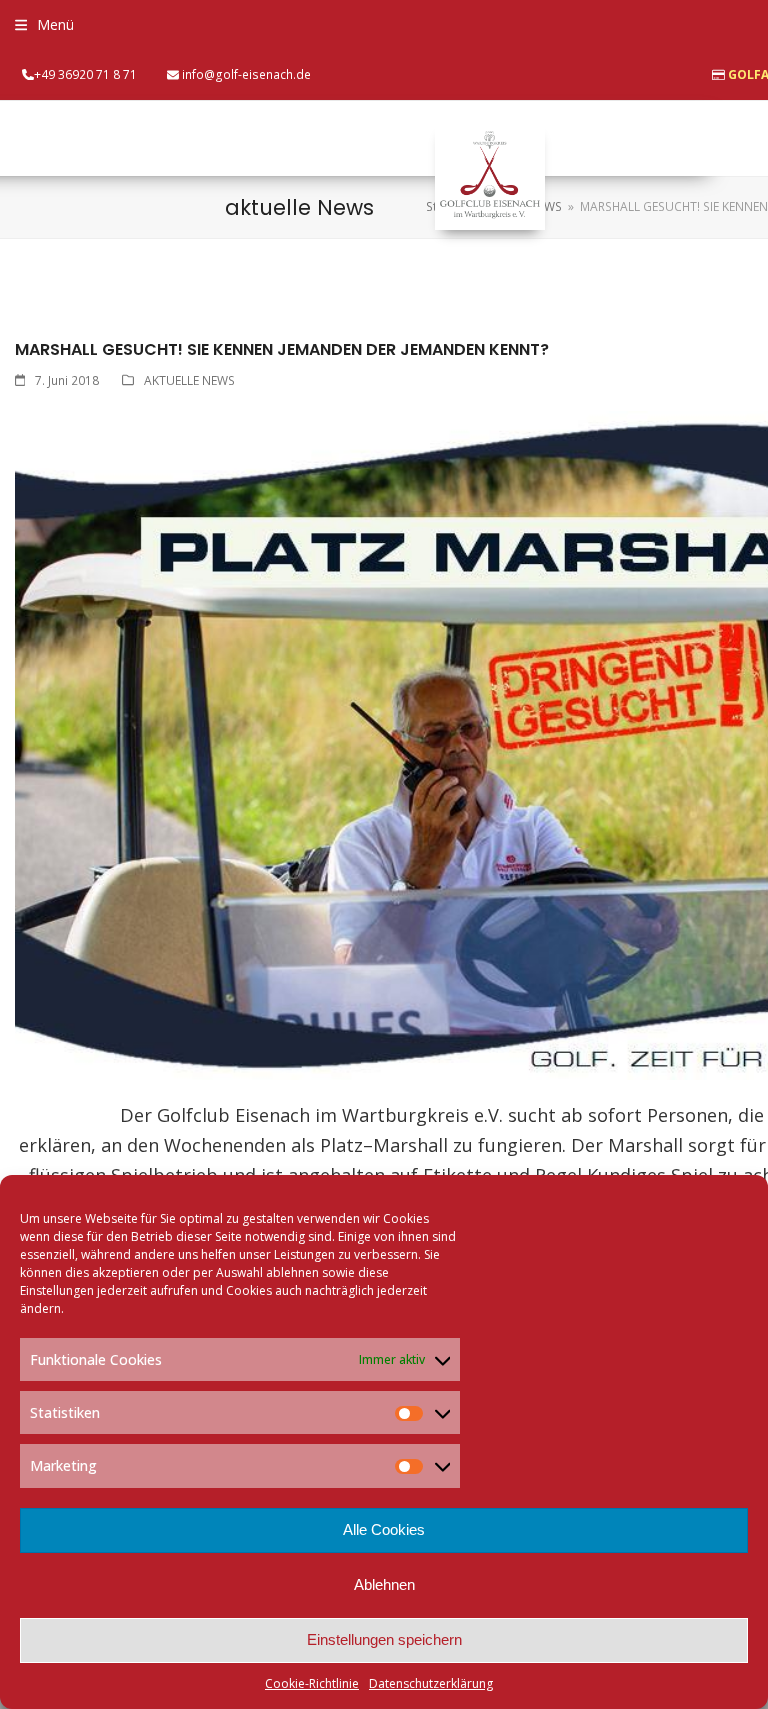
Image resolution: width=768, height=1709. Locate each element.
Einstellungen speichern (384, 1639)
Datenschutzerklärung (431, 1683)
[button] (44, 24)
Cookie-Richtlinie (312, 1683)
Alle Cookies (384, 1529)
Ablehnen (384, 1584)
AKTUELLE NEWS (189, 380)
